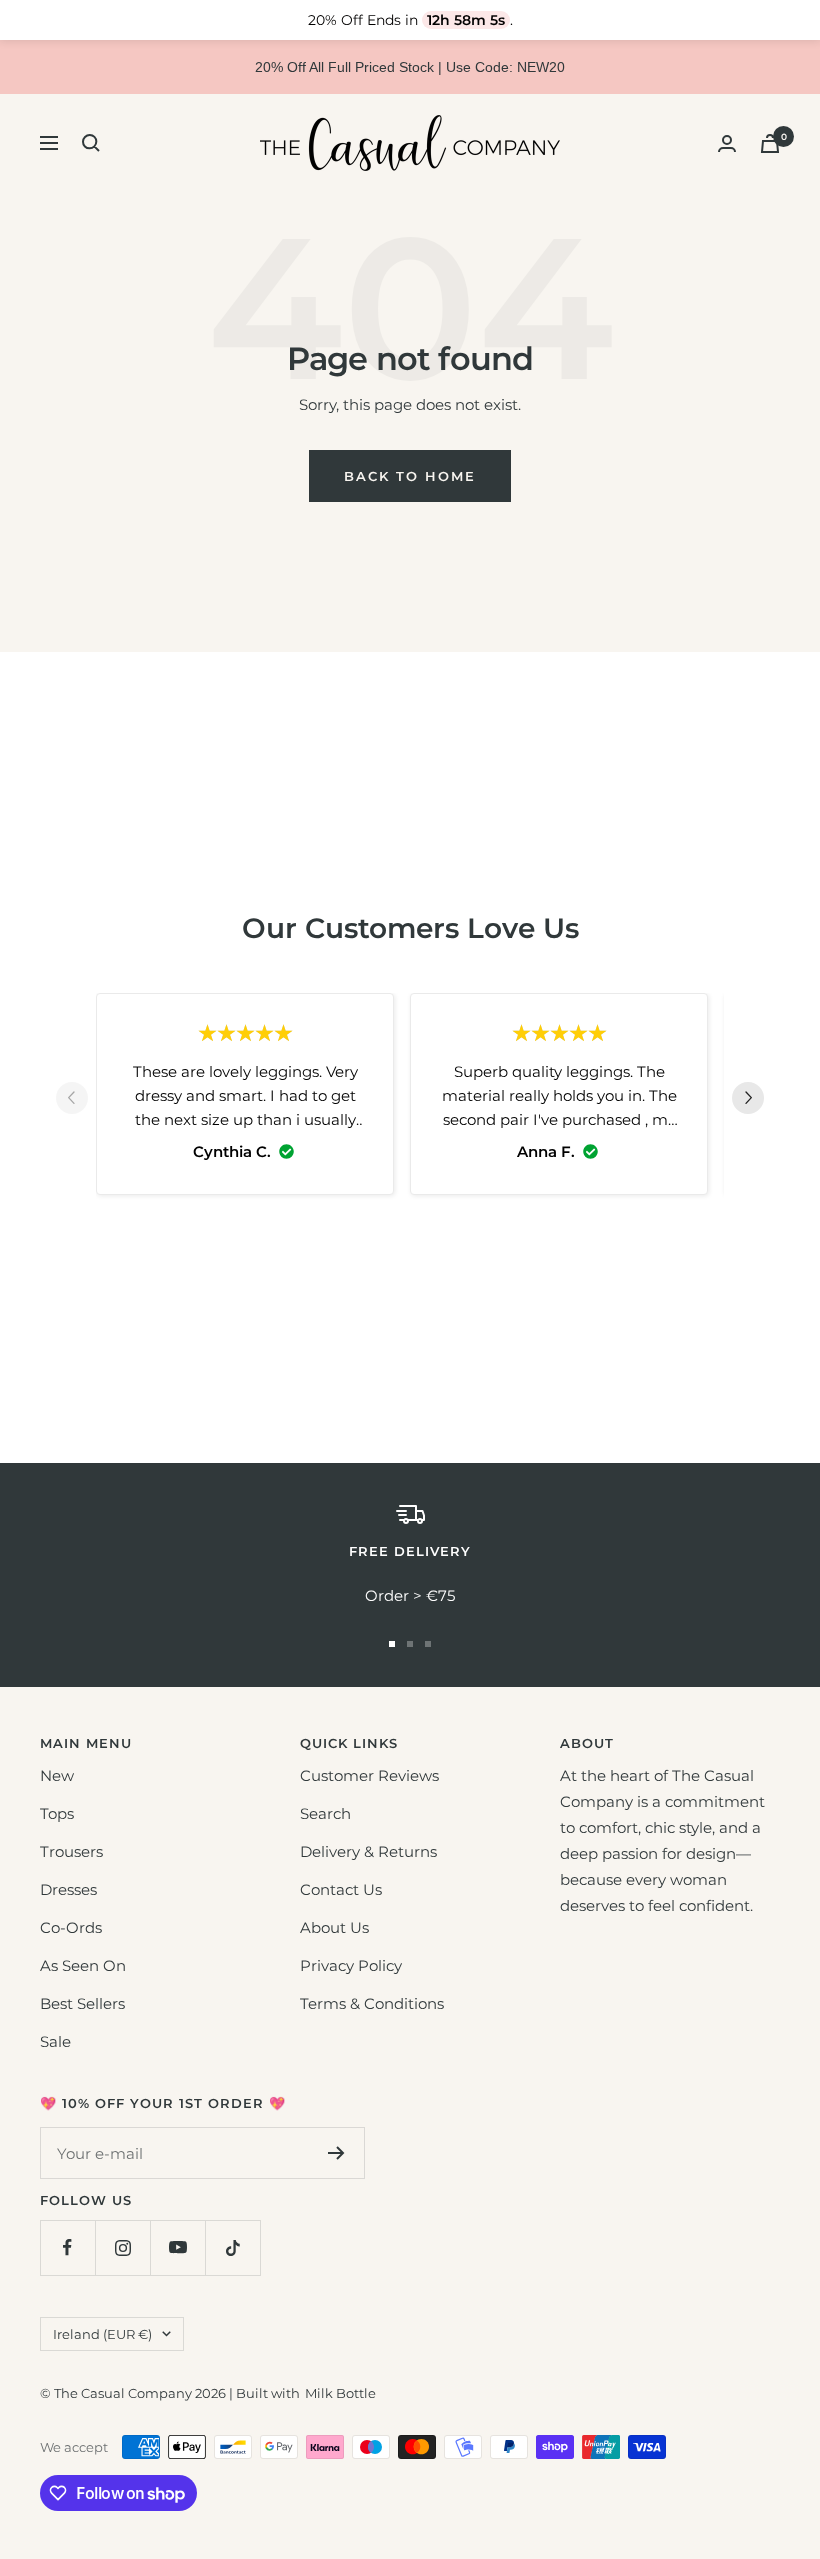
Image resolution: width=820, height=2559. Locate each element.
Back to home (410, 476)
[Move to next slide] (748, 1102)
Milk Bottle (340, 2393)
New (57, 1775)
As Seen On (83, 1965)
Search (325, 1813)
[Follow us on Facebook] (67, 2247)
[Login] (727, 143)
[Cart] (770, 143)
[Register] (336, 2153)
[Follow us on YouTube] (177, 2247)
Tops (57, 1813)
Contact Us (341, 1889)
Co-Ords (71, 1927)
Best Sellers (82, 2003)
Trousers (71, 1851)
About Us (334, 1927)
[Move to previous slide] (72, 1102)
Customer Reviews (369, 1775)
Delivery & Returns (368, 1851)
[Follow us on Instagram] (122, 2247)
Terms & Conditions (372, 2003)
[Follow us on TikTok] (232, 2247)
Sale (55, 2041)
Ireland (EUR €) (102, 2334)
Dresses (68, 1889)
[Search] (91, 143)
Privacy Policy (351, 1965)
